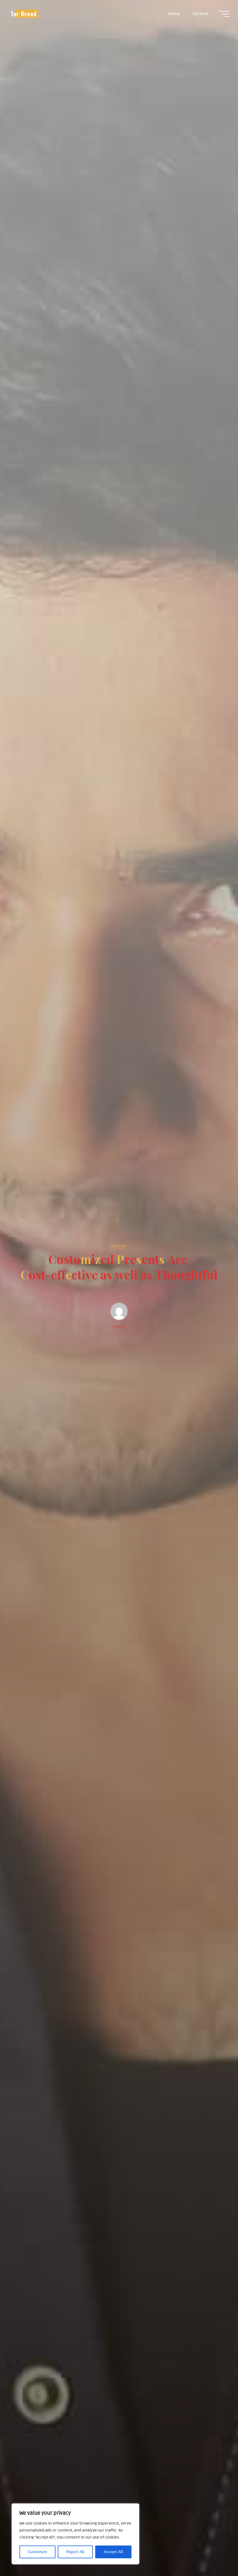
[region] (75, 2534)
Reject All (75, 2552)
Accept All (113, 2552)
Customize (37, 2552)
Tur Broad (24, 14)
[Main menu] (224, 14)
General (118, 1246)
